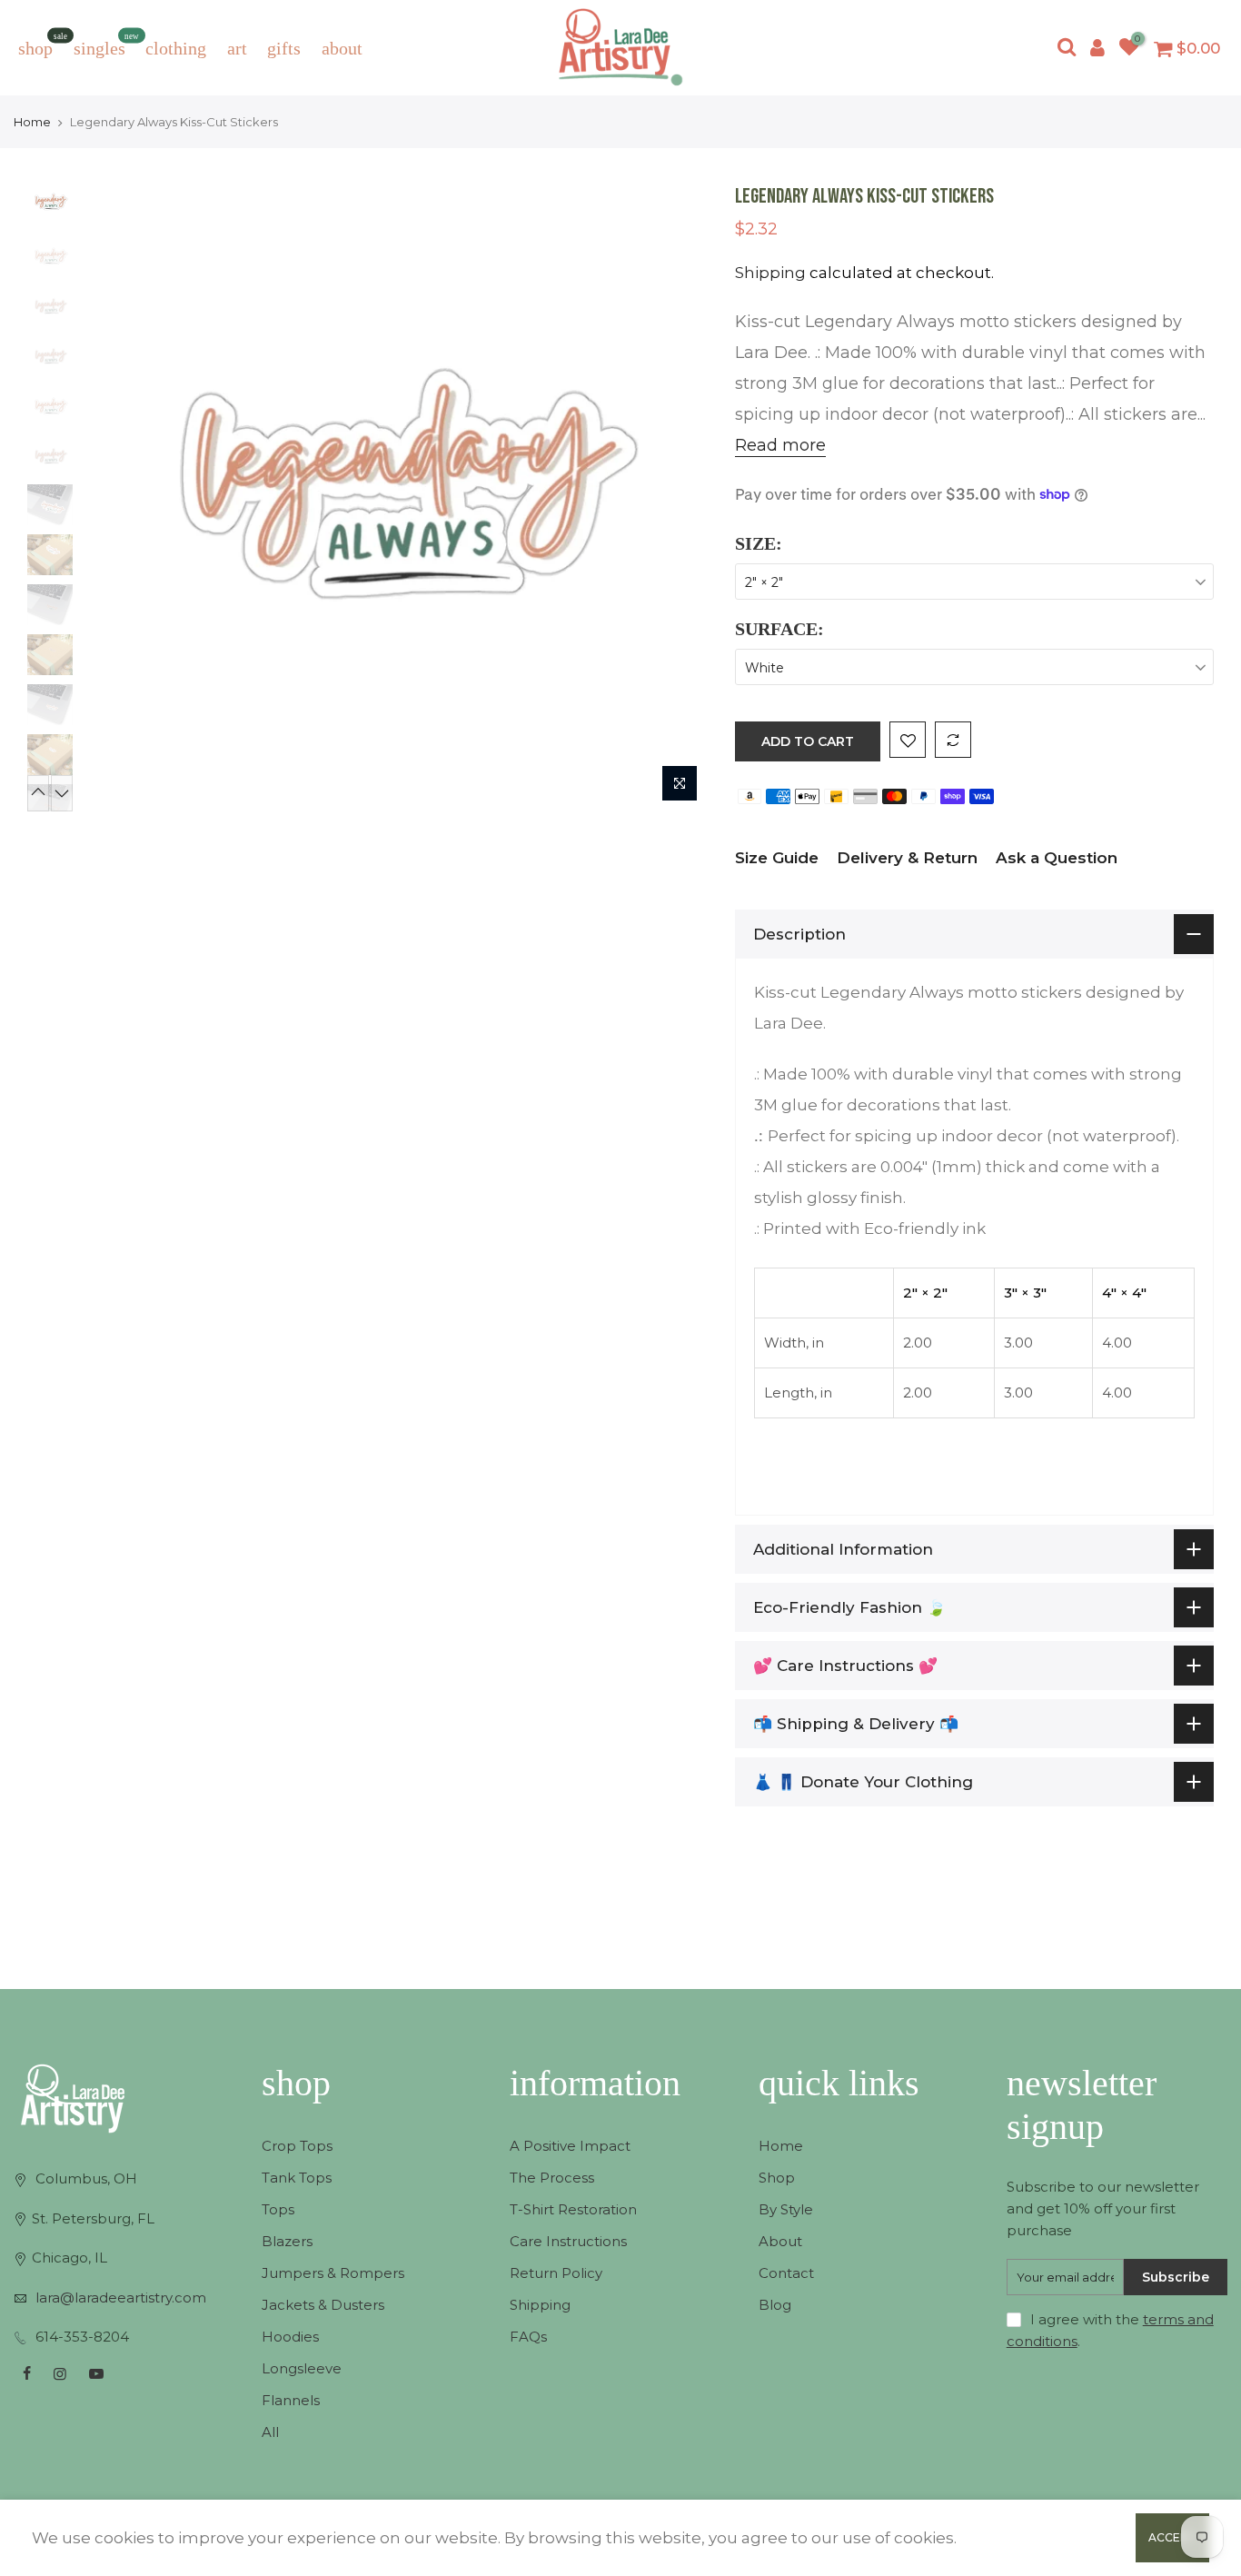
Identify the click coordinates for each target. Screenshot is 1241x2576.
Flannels (291, 2400)
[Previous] (114, 498)
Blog (775, 2305)
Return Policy (556, 2273)
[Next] (676, 498)
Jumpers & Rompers (333, 2273)
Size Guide (777, 858)
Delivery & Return (907, 858)
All (270, 2432)
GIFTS (284, 48)
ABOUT (342, 48)
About (780, 2241)
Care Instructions (568, 2241)
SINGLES (107, 45)
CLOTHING (176, 48)
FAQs (528, 2337)
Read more (780, 445)
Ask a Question (1057, 858)
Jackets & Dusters (323, 2305)
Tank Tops (297, 2178)
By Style (786, 2209)
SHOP (43, 45)
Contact (786, 2273)
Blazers (287, 2241)
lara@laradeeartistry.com (121, 2298)
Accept (1172, 2537)
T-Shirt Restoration (573, 2209)
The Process (552, 2178)
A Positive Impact (570, 2146)
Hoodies (290, 2337)
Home (32, 122)
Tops (278, 2209)
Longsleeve (302, 2368)
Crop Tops (297, 2146)
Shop (777, 2178)
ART (237, 48)
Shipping (770, 273)
